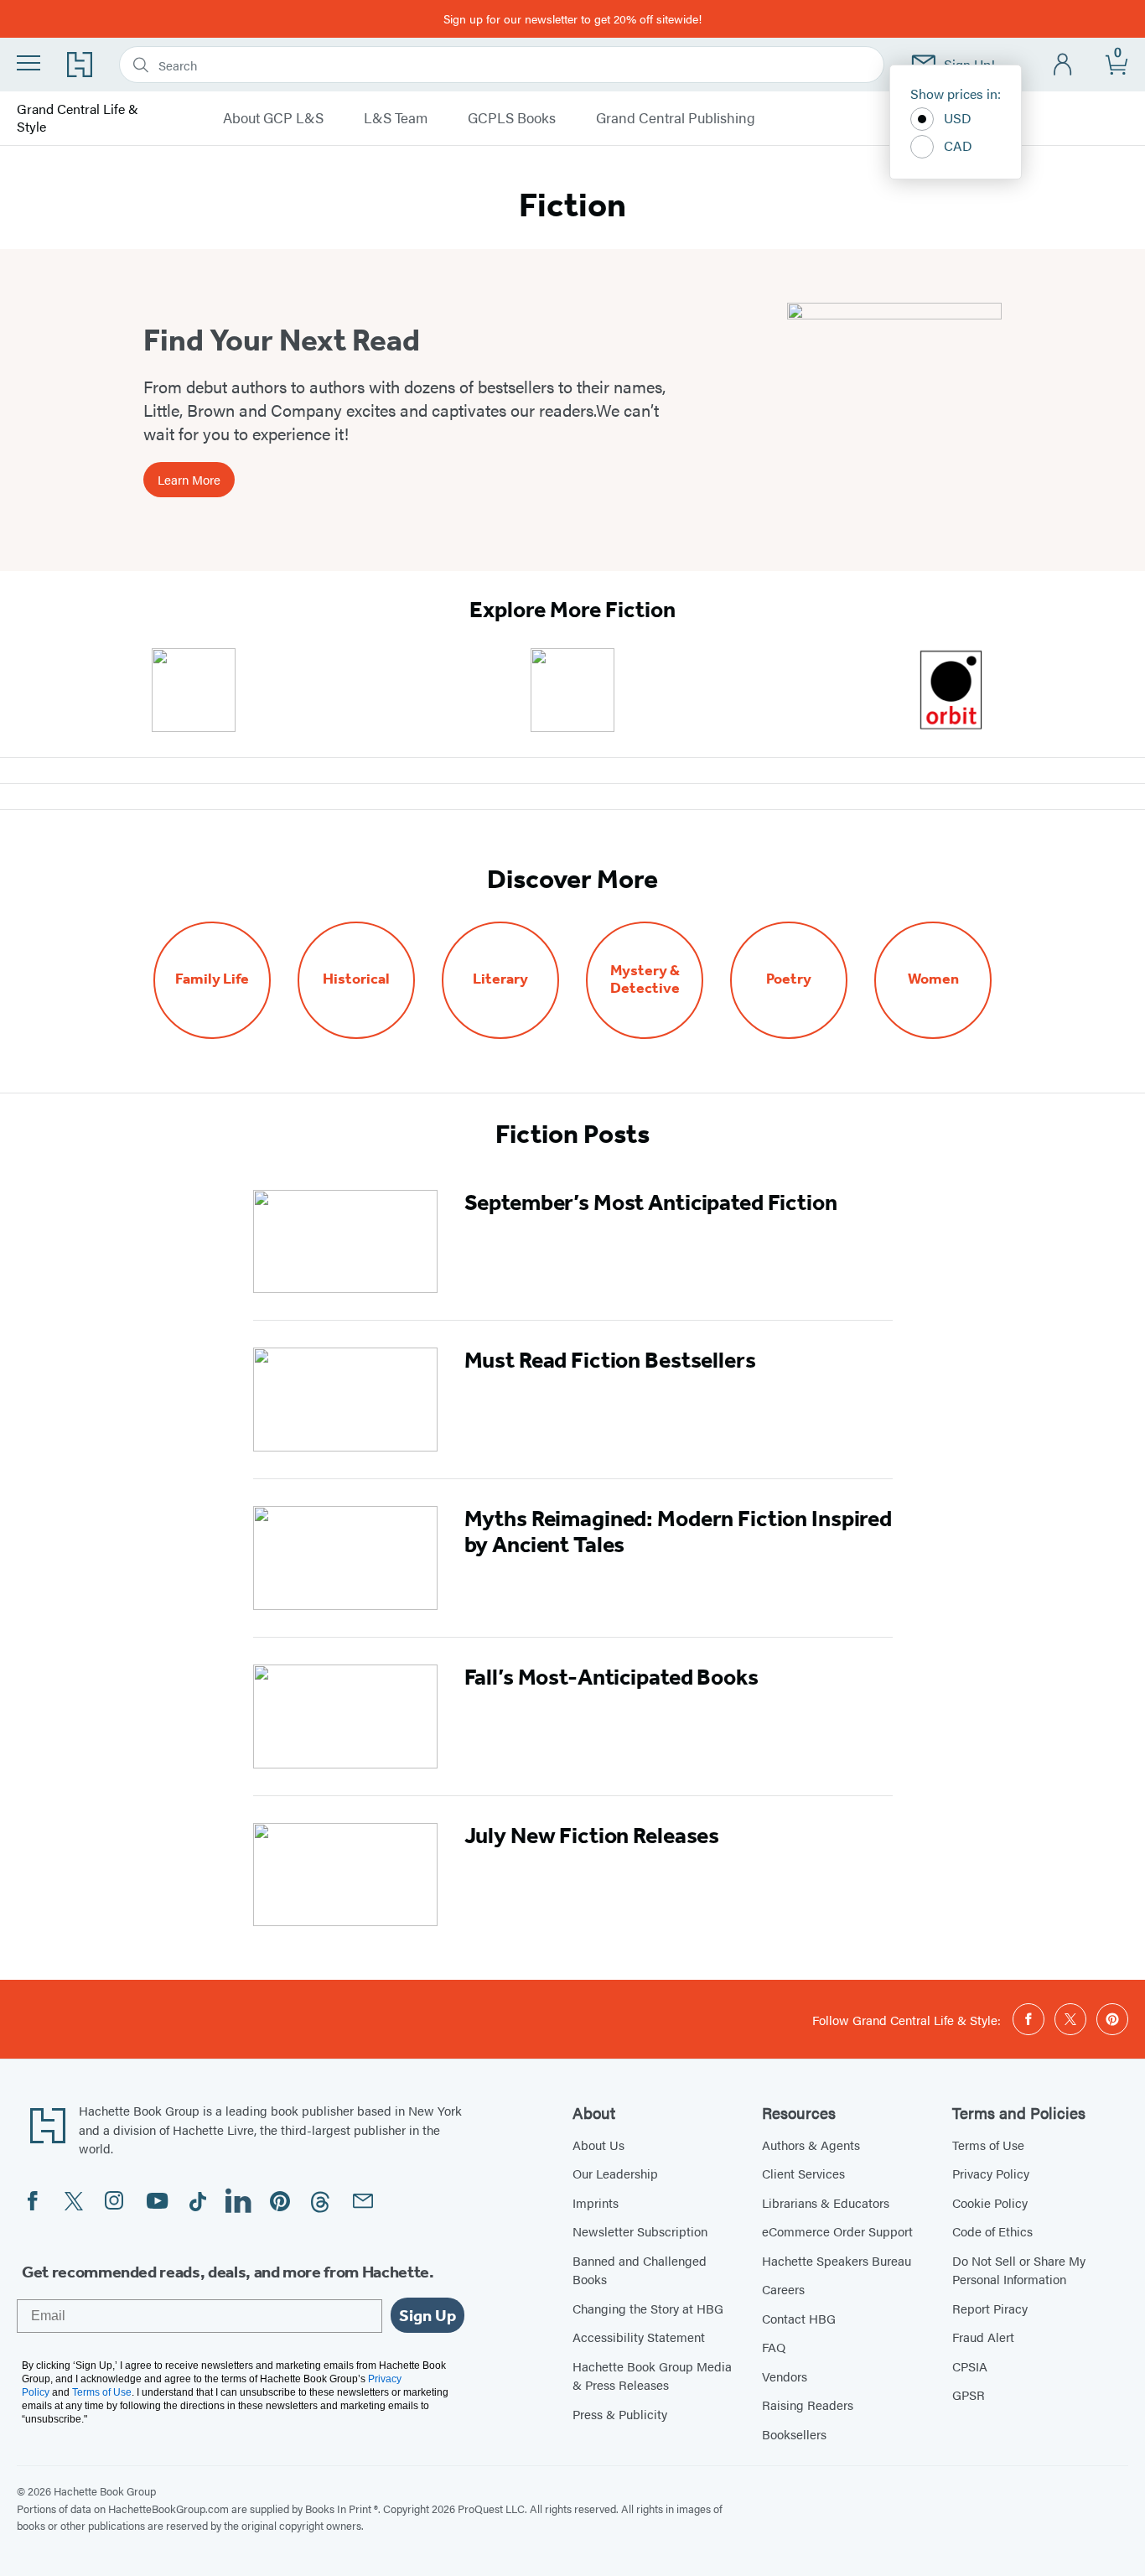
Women (933, 979)
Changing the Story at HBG (648, 2308)
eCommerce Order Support (837, 2231)
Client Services (803, 2173)
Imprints (596, 2202)
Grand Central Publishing (676, 118)
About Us (598, 2145)
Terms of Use (988, 2145)
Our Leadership (615, 2173)
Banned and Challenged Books (640, 2270)
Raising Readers (808, 2405)
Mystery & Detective (645, 979)
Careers (783, 2289)
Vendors (785, 2376)
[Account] (1063, 65)
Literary (500, 979)
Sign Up (427, 2315)
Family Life (212, 979)
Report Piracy (990, 2308)
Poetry (789, 979)
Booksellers (794, 2434)
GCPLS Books (512, 118)
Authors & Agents (811, 2145)
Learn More (189, 479)
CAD (958, 145)
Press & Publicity (620, 2414)
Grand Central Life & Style (78, 118)
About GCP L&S (273, 118)
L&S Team (396, 118)
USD (958, 118)
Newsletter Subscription (640, 2231)
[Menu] (28, 63)
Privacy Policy (991, 2173)
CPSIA (970, 2366)
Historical (356, 979)
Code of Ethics (992, 2231)
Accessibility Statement (639, 2337)
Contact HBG (799, 2318)
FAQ (774, 2347)
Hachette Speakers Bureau (837, 2260)
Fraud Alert (983, 2337)
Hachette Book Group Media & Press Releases (652, 2376)
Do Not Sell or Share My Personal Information (1019, 2270)
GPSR (969, 2394)
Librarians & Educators (826, 2202)
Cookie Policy (990, 2202)
